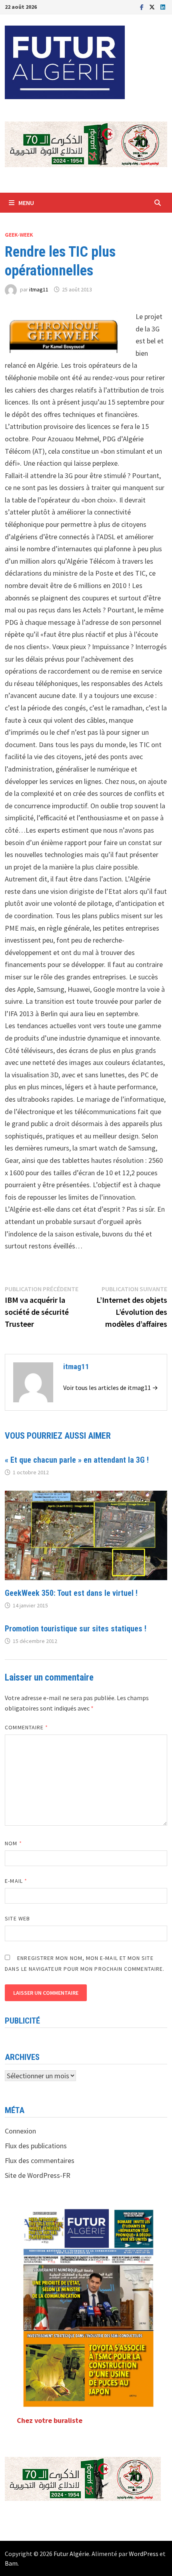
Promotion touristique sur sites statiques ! (76, 1629)
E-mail (16, 1881)
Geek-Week (19, 235)
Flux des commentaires (40, 2160)
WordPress (144, 2554)
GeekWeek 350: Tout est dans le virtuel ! (71, 1593)
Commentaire (26, 1727)
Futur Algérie (71, 2554)
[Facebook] (143, 7)
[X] (153, 7)
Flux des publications (36, 2146)
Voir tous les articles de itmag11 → (111, 1388)
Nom (13, 1843)
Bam (11, 2563)
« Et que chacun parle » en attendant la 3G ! (77, 1460)
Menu (26, 203)
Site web (17, 1918)
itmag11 (39, 289)
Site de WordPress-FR (38, 2175)
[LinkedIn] (163, 7)
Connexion (20, 2131)
